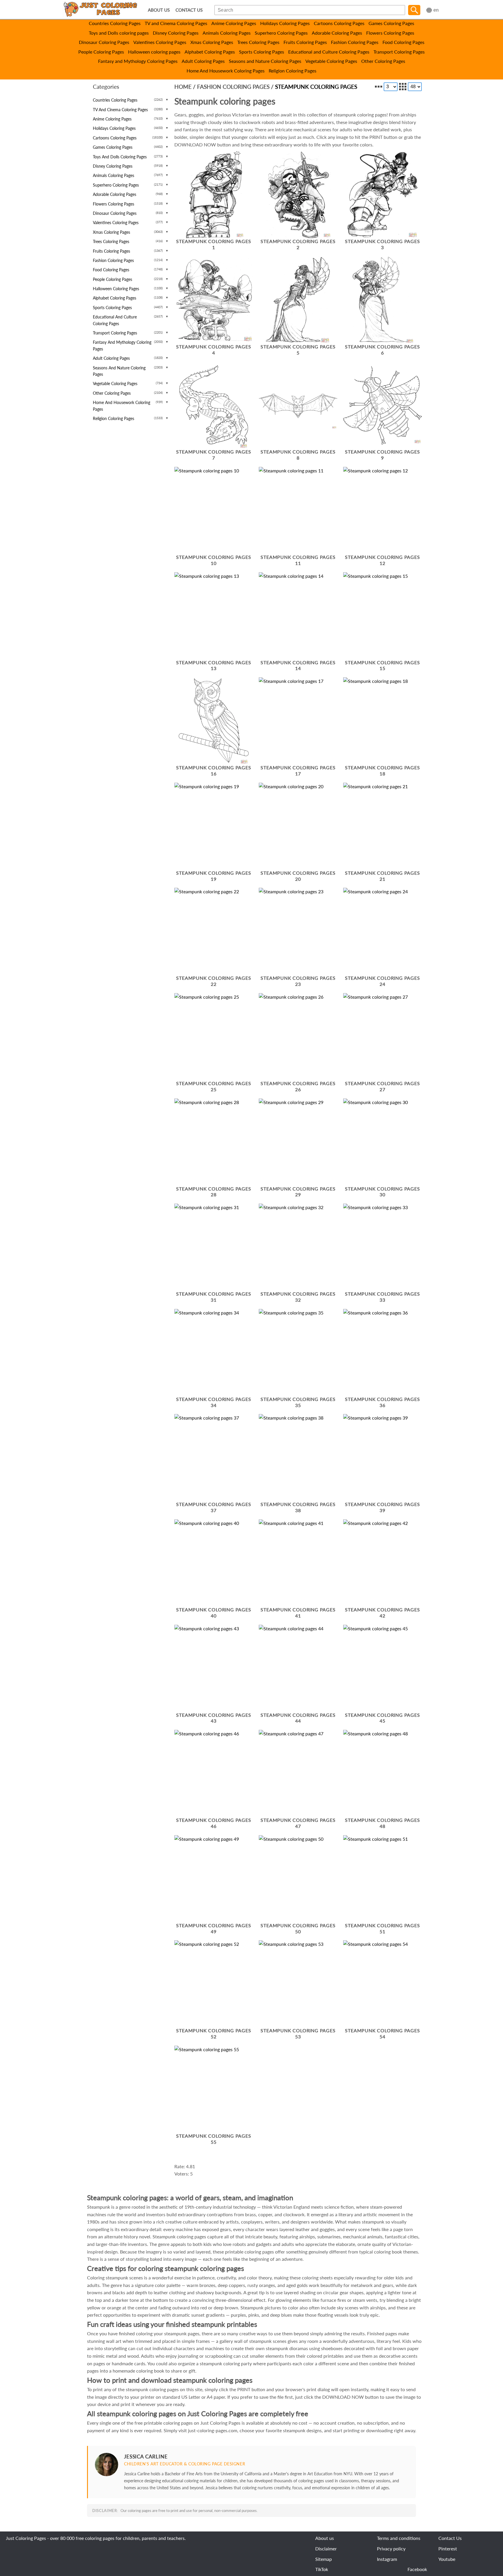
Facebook (417, 2569)
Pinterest (448, 2548)
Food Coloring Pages (403, 42)
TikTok (322, 2569)
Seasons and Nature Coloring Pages (265, 61)
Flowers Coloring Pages (390, 33)
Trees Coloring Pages (258, 42)
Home (183, 87)
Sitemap (324, 2559)
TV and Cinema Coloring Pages (176, 23)
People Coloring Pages (101, 52)
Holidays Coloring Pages (285, 23)
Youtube (447, 2559)
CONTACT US (189, 10)
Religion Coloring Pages (293, 71)
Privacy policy (391, 2548)
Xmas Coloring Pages (212, 42)
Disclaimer (326, 2548)
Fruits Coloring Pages (305, 42)
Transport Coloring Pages (399, 52)
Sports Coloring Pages (262, 52)
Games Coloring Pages (391, 23)
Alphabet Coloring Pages (210, 52)
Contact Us (450, 2538)
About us (325, 2538)
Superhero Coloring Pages (281, 33)
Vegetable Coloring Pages (331, 61)
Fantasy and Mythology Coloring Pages (138, 61)
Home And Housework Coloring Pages (226, 71)
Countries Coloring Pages (115, 23)
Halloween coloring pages (154, 52)
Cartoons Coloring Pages (339, 23)
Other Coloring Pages (383, 61)
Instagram (387, 2559)
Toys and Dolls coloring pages (119, 33)
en (436, 10)
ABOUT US (159, 10)
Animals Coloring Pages (227, 33)
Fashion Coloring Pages (355, 42)
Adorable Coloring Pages (337, 33)
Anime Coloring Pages (234, 23)
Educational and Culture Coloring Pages (329, 52)
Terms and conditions (399, 2538)
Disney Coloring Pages (176, 33)
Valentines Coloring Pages (160, 42)
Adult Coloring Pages (203, 61)
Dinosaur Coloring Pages (104, 42)
